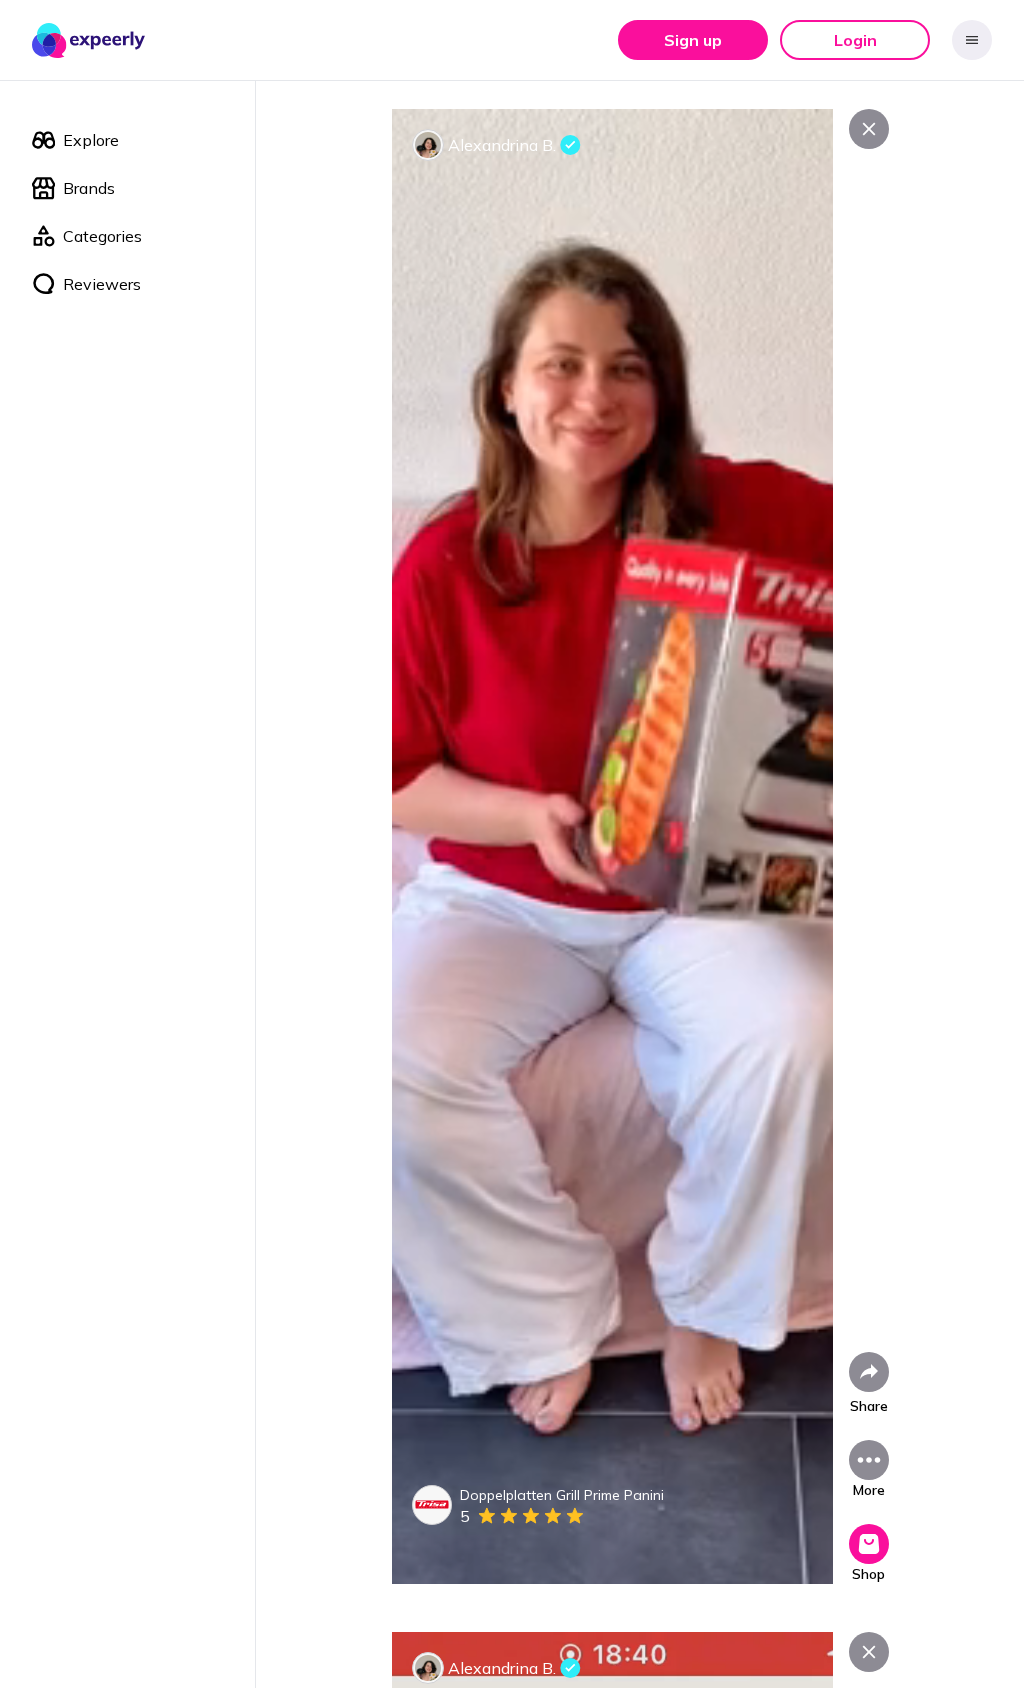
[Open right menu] (972, 40)
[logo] (89, 40)
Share (869, 1406)
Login (855, 40)
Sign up (693, 40)
